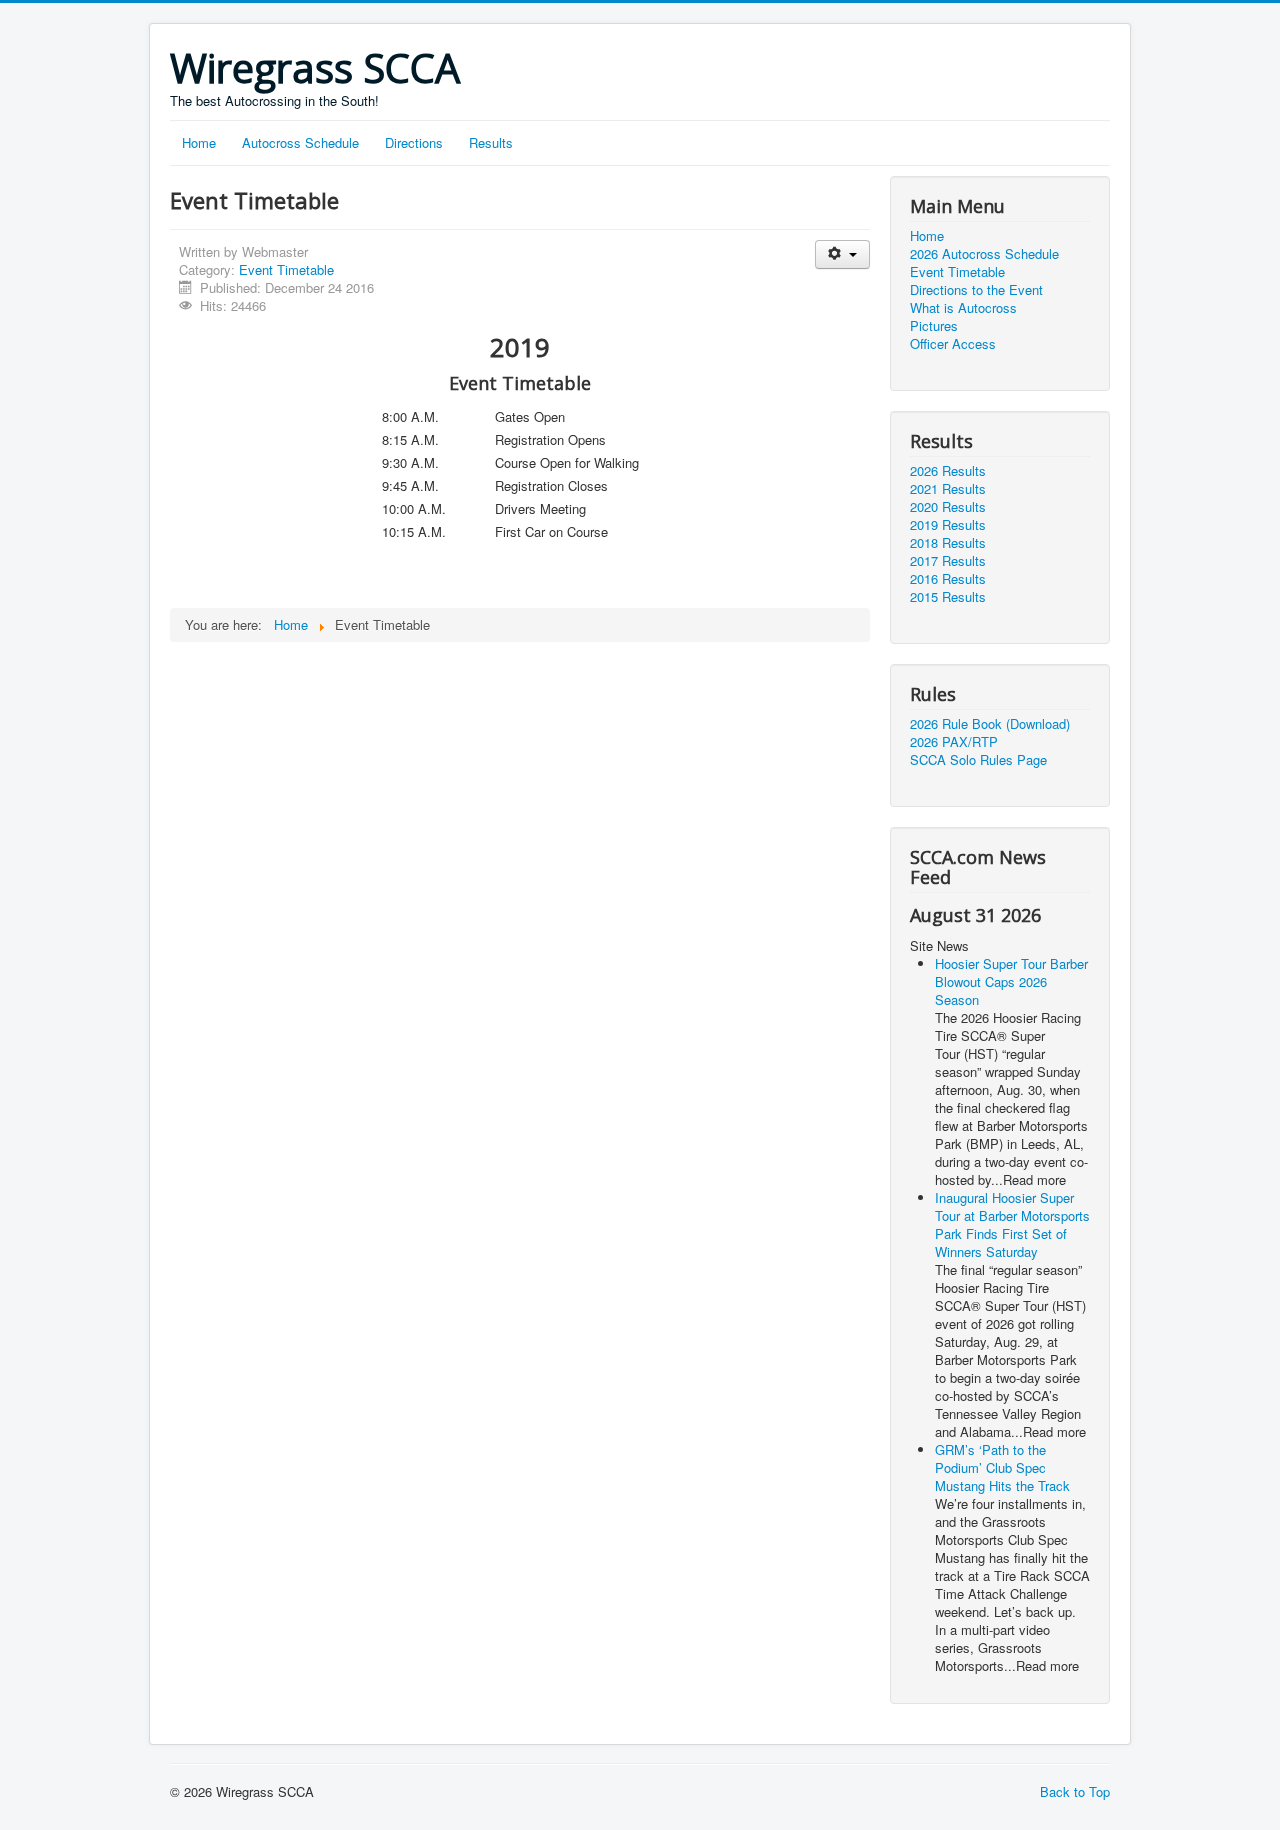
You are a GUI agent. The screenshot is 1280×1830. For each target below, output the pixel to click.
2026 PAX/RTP (954, 742)
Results (491, 142)
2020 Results (948, 507)
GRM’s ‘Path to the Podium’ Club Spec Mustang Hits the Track (1002, 1467)
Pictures (934, 326)
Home (199, 142)
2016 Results (948, 579)
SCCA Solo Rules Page (978, 760)
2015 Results (948, 597)
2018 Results (948, 543)
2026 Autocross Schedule (984, 254)
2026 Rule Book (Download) (990, 724)
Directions (414, 142)
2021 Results (948, 489)
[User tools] (842, 254)
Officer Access (953, 344)
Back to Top (1075, 1791)
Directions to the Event (976, 290)
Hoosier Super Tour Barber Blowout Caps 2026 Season (1011, 981)
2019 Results (948, 525)
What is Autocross (963, 308)
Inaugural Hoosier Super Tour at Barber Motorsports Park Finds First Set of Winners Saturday (1012, 1224)
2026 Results (948, 471)
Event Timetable (286, 269)
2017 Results (948, 561)
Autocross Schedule (300, 142)
